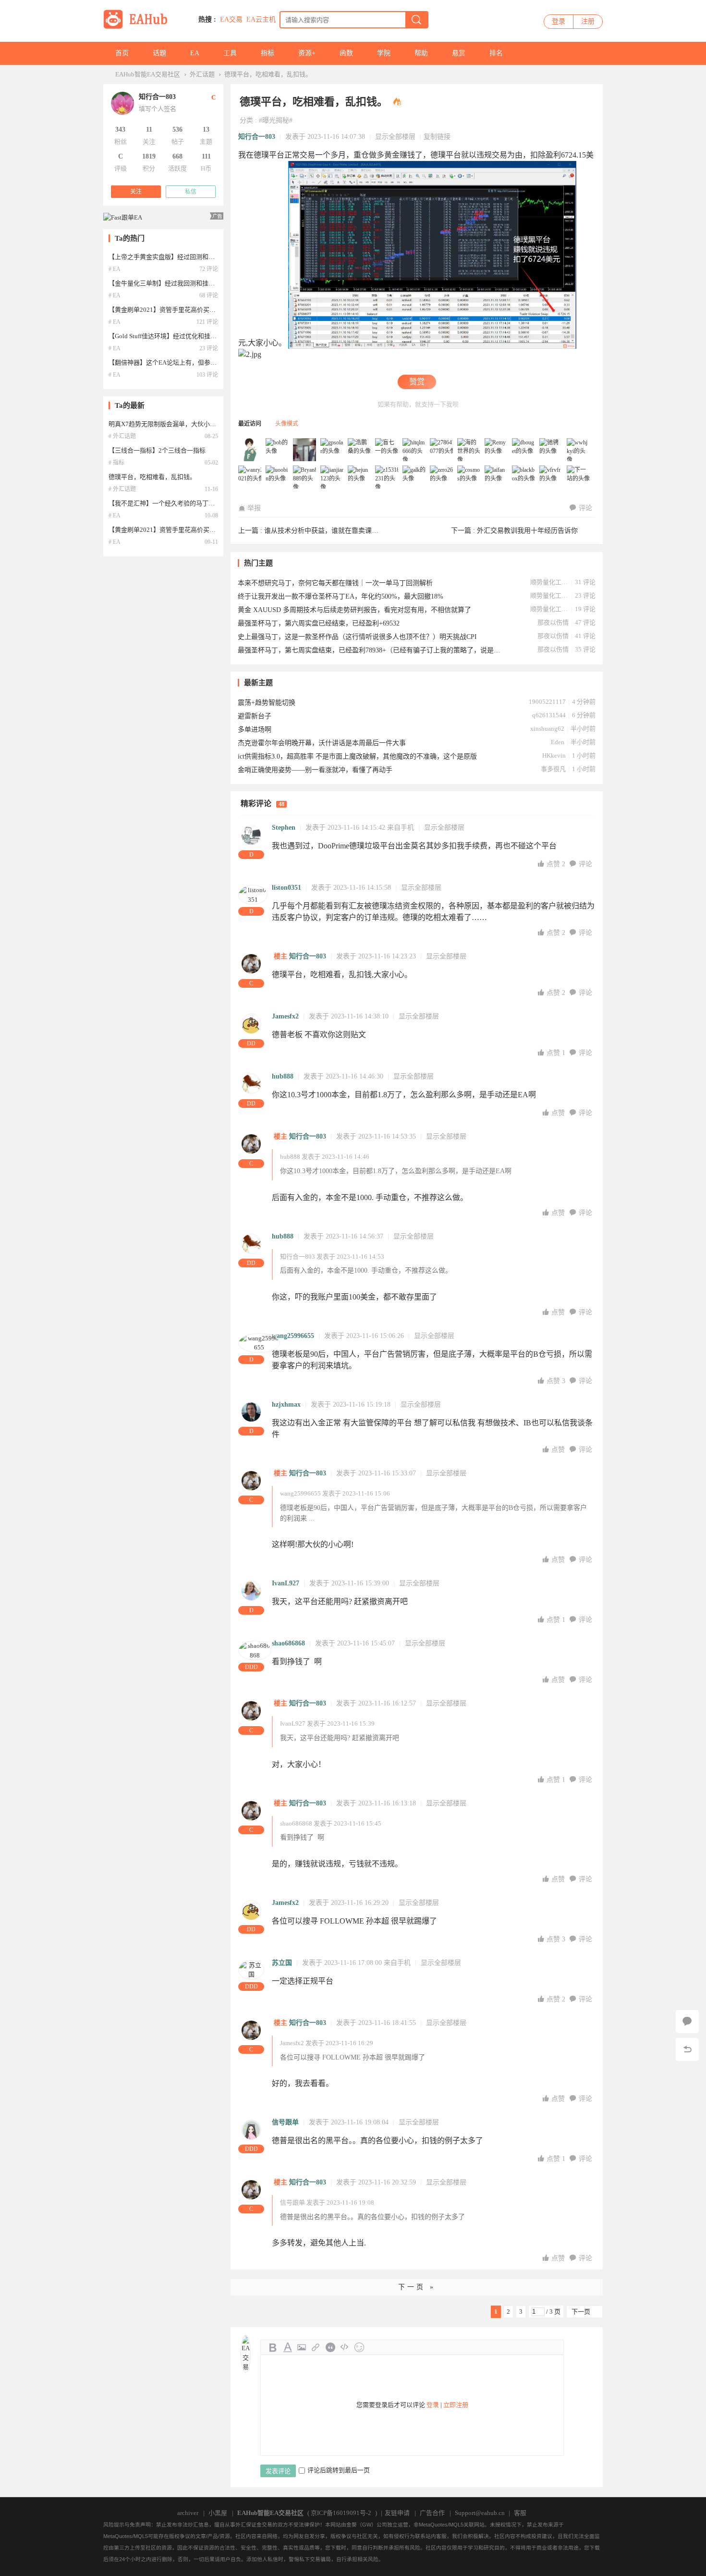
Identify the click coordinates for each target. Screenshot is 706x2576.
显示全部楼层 (395, 137)
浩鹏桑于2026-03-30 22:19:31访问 (360, 450)
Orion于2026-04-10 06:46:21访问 (305, 450)
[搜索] (416, 20)
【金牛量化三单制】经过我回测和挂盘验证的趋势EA (181, 283)
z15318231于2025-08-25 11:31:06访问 (387, 478)
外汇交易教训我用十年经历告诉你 (527, 531)
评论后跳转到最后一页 (339, 2470)
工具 (230, 53)
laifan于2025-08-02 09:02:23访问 (497, 478)
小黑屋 (218, 2513)
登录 (559, 21)
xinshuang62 (547, 729)
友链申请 (397, 2513)
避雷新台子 (255, 716)
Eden (558, 742)
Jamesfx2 (285, 1016)
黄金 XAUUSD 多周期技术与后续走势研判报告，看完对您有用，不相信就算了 (354, 610)
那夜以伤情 (553, 622)
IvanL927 (286, 1583)
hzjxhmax (286, 1405)
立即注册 (456, 2405)
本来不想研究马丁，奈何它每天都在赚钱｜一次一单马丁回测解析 (335, 583)
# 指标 (116, 463)
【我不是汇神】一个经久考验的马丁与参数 (168, 503)
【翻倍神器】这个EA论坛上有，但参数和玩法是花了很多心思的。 (200, 362)
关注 (136, 192)
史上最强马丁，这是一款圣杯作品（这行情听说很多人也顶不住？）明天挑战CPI (357, 637)
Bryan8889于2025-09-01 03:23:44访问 (305, 478)
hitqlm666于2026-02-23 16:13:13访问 (414, 450)
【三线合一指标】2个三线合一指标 (157, 450)
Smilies (359, 2347)
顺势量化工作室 (549, 582)
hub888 (283, 1076)
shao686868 (288, 1643)
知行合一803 (257, 137)
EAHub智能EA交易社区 (148, 74)
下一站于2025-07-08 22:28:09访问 (579, 478)
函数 (346, 53)
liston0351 (286, 888)
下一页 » (417, 2287)
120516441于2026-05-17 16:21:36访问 (250, 450)
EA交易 (231, 19)
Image (302, 2347)
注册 (588, 21)
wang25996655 (293, 1336)
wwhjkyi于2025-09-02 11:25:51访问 (579, 450)
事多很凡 (553, 769)
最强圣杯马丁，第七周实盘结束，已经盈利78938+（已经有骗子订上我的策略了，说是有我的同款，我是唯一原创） (370, 650)
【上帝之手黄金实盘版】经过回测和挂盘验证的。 (177, 257)
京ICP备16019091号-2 (341, 2513)
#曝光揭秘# (276, 120)
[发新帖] (255, 2312)
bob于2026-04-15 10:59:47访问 (278, 450)
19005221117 (547, 702)
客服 (520, 2513)
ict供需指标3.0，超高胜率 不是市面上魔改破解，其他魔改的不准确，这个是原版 (357, 756)
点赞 (556, 864)
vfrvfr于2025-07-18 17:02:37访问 (551, 478)
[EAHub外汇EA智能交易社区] (139, 27)
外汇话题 (202, 74)
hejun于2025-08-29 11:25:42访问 (360, 478)
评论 (585, 508)
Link (316, 2347)
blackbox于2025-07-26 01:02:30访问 (524, 478)
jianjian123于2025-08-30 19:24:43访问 (332, 478)
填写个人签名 (158, 109)
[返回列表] (687, 2049)
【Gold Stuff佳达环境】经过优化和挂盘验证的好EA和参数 (189, 336)
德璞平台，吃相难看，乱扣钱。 (268, 74)
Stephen (284, 828)
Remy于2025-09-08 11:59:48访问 (497, 450)
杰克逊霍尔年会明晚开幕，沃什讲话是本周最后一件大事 (322, 743)
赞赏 (417, 382)
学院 (384, 53)
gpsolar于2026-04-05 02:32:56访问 (332, 450)
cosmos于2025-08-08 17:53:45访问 (469, 478)
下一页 (581, 2312)
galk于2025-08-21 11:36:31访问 (414, 478)
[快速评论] (687, 2022)
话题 (159, 53)
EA (195, 53)
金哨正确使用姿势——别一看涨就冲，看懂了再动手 (315, 770)
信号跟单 (285, 2122)
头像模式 (287, 424)
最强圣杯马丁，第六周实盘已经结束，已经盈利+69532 (319, 623)
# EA (115, 269)
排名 (496, 53)
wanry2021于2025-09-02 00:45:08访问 (250, 478)
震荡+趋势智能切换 (267, 703)
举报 (254, 508)
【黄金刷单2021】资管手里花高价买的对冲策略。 (178, 310)
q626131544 (549, 715)
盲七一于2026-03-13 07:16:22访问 (387, 450)
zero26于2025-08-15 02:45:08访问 (442, 478)
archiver (188, 2513)
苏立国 (282, 1963)
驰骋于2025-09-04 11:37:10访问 (551, 450)
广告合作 (432, 2513)
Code (345, 2347)
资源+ (307, 53)
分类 (246, 120)
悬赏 (459, 53)
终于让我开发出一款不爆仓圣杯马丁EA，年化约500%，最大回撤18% (341, 596)
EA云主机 (261, 19)
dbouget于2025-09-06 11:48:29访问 (524, 450)
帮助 (421, 53)
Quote (330, 2347)
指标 (268, 53)
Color (287, 2347)
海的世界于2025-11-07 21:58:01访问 (469, 450)
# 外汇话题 (122, 436)
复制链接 (437, 137)
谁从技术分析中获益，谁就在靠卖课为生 (325, 531)
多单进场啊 (255, 730)
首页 (122, 53)
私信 (191, 192)
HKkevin (554, 755)
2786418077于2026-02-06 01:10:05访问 (442, 450)
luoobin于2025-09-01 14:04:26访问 (278, 478)
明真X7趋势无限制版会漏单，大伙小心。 (165, 424)
